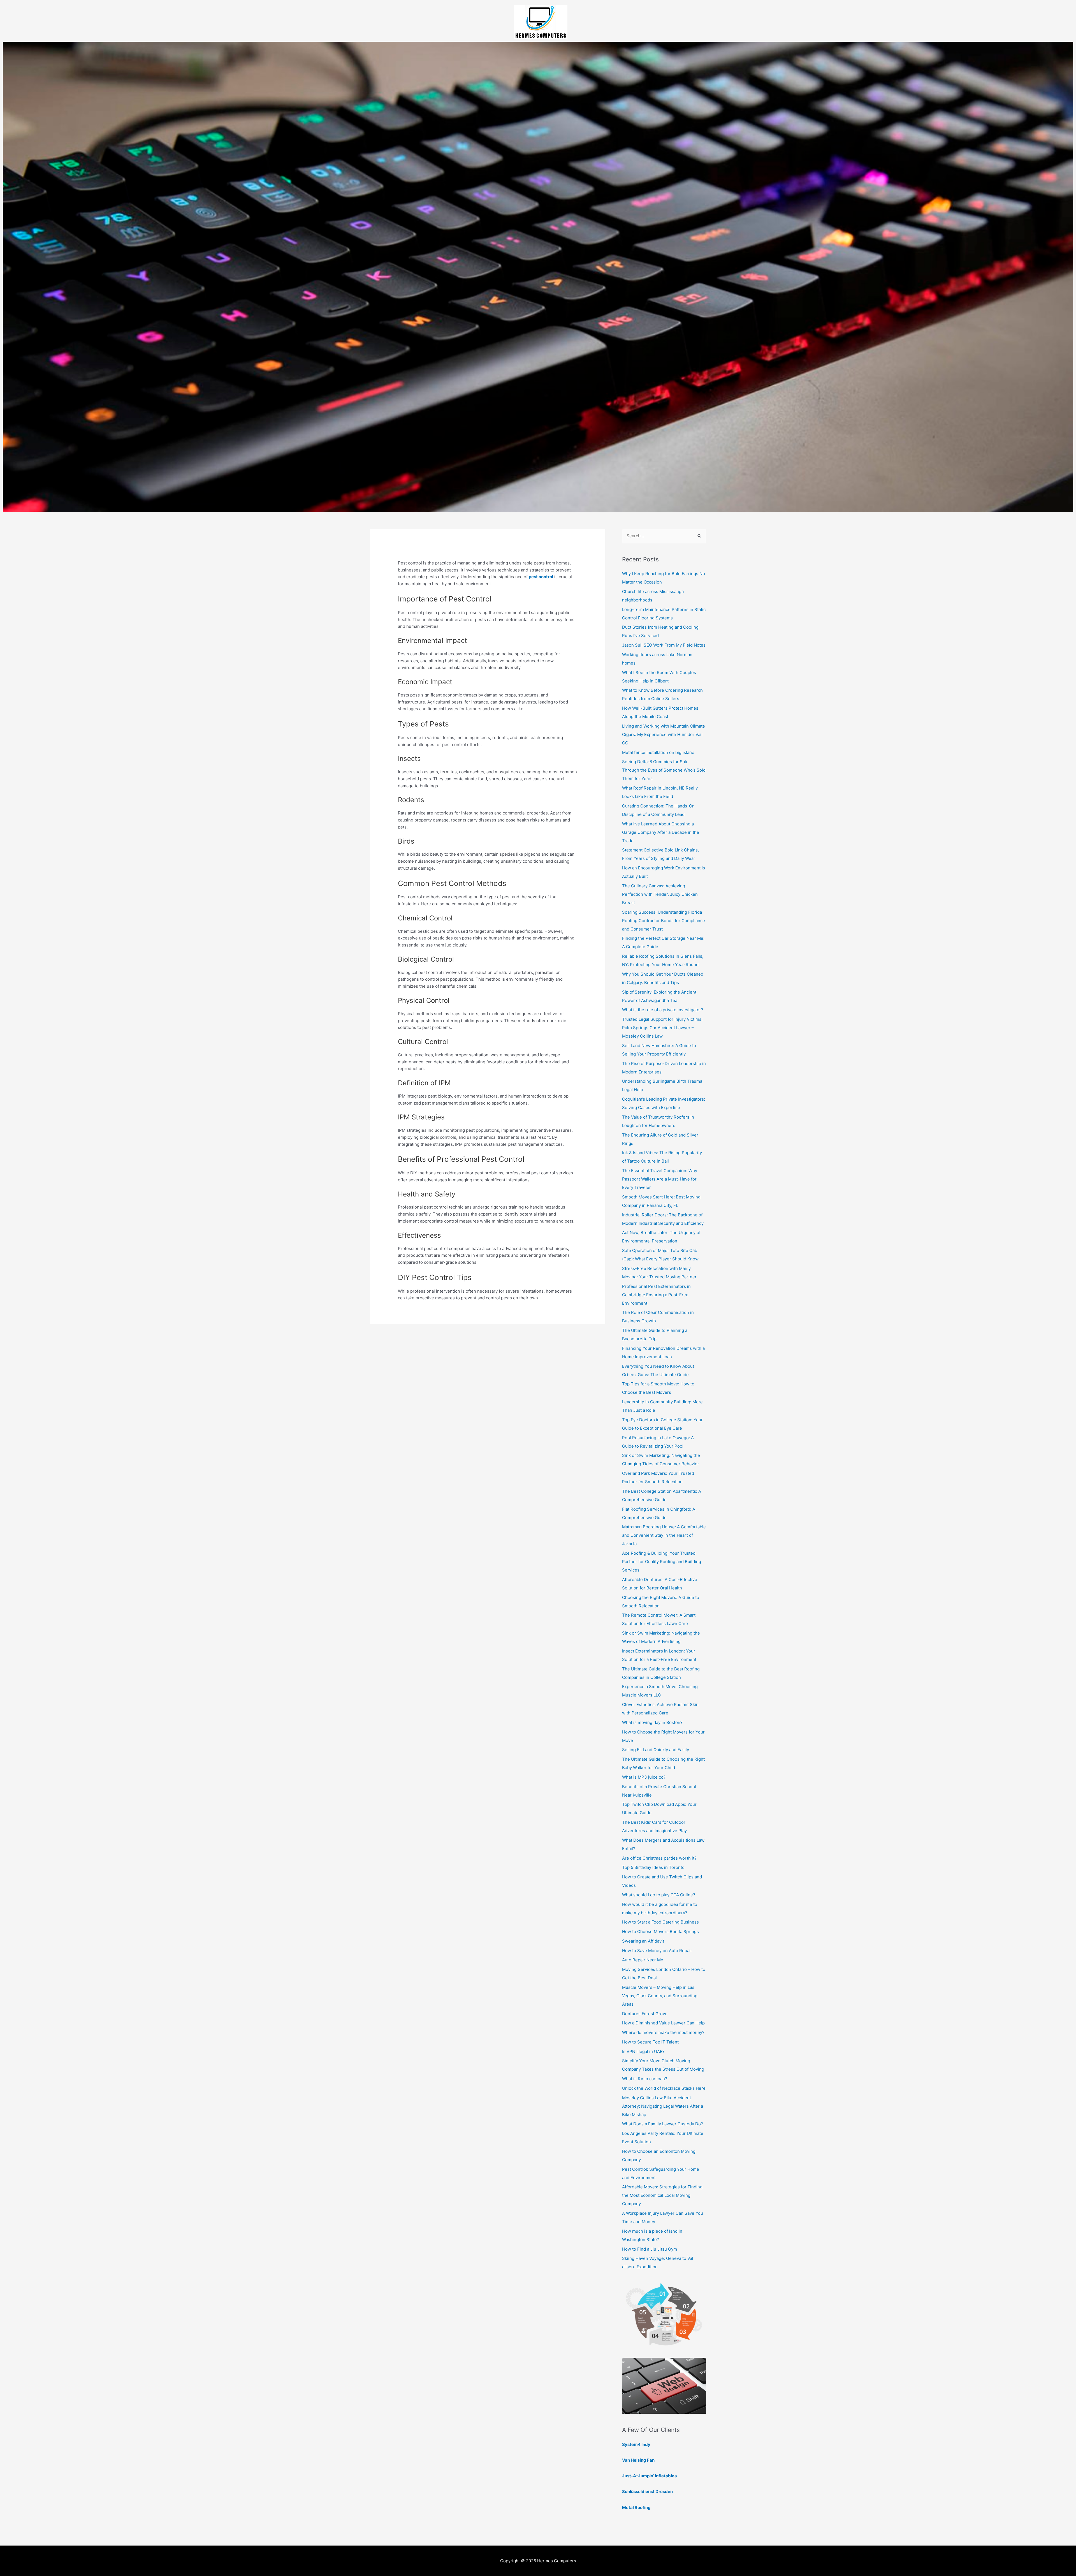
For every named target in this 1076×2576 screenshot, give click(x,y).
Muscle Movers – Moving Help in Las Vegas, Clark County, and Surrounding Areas (660, 1996)
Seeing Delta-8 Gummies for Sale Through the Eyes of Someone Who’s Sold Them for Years (664, 770)
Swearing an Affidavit (643, 1941)
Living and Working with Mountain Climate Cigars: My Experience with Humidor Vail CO (664, 734)
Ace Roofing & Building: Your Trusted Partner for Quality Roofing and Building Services (662, 1562)
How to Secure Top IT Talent (650, 2042)
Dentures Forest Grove (645, 2014)
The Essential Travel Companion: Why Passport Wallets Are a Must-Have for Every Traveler (660, 1179)
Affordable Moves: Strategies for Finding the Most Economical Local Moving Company (662, 2195)
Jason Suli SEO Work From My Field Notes (664, 645)
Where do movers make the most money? (663, 2032)
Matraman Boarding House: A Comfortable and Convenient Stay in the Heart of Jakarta (664, 1535)
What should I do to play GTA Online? (659, 1895)
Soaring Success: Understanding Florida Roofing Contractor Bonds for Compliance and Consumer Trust (664, 921)
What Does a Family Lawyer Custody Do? (663, 2124)
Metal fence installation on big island (658, 752)
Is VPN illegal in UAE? (643, 2051)
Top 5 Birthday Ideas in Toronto (653, 1867)
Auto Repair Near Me (643, 1960)
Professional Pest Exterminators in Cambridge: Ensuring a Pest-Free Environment (656, 1295)
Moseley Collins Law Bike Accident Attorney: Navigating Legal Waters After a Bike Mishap (663, 2106)
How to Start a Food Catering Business (660, 1922)
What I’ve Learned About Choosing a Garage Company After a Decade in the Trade (661, 832)
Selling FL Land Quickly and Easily (656, 1750)
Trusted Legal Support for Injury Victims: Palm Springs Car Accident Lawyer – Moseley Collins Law (662, 1028)
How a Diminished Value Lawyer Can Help (663, 2023)
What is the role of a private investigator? (663, 1010)
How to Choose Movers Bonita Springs (660, 1932)
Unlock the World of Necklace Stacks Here (664, 2088)
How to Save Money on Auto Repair (657, 1951)
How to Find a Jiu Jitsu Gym (650, 2249)
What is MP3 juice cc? (644, 1777)
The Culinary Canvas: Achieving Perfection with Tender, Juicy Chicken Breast (660, 894)
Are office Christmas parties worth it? (659, 1858)
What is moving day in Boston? (652, 1722)
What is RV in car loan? (645, 2079)
